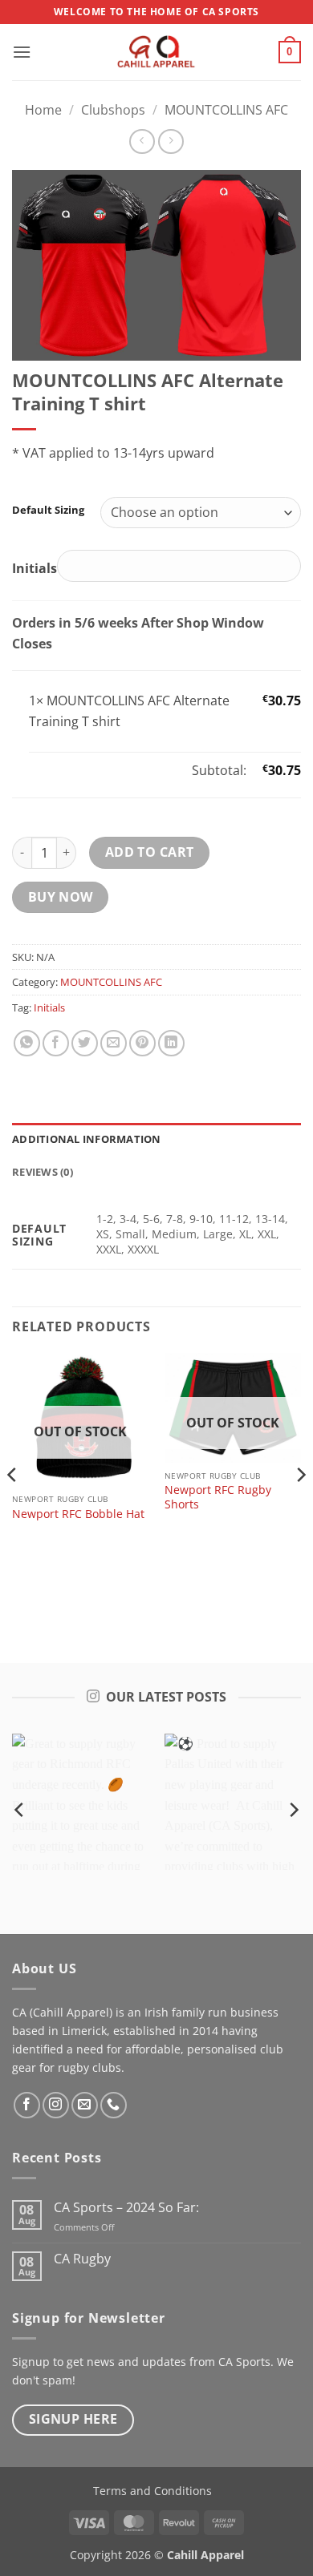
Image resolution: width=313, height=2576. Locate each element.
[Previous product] (171, 141)
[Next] (300, 1506)
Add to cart (150, 852)
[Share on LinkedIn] (171, 1043)
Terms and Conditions (152, 2491)
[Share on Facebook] (56, 1043)
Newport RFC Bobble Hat (78, 1514)
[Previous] (13, 1506)
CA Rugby (82, 2259)
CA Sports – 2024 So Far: (126, 2208)
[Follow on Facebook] (27, 2105)
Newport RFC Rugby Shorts (218, 1497)
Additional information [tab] (87, 1139)
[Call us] (114, 2105)
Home (43, 110)
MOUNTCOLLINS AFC (226, 110)
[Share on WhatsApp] (27, 1043)
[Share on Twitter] (85, 1043)
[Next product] (142, 141)
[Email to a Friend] (114, 1043)
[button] (22, 52)
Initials (49, 1007)
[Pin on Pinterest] (142, 1043)
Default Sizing (48, 511)
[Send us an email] (85, 2105)
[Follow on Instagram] (56, 2105)
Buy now (61, 897)
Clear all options (78, 770)
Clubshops (113, 110)
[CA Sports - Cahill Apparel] (156, 52)
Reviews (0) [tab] (43, 1172)
